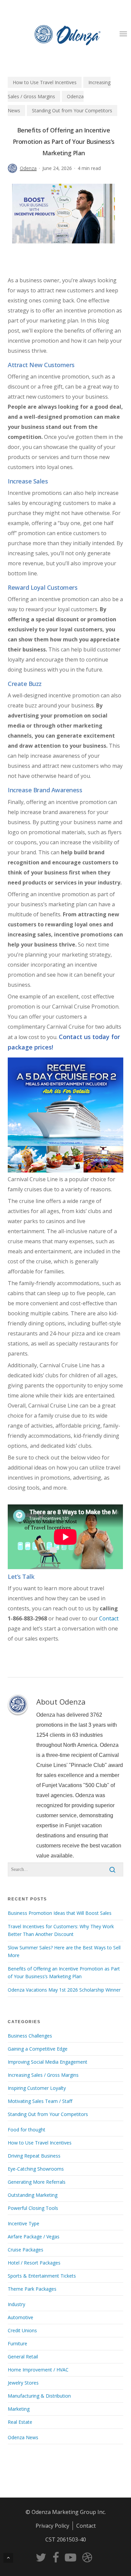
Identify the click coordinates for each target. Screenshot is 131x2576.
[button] (123, 34)
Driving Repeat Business (34, 2156)
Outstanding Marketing (33, 2195)
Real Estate (20, 2422)
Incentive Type (24, 2223)
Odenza (28, 168)
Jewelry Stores (23, 2383)
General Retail (23, 2357)
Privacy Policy (52, 2526)
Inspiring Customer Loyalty (37, 2088)
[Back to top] (8, 2558)
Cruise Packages (26, 2250)
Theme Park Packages (32, 2289)
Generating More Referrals (37, 2182)
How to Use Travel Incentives (45, 82)
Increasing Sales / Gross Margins (43, 2075)
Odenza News (23, 2437)
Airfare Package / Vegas (34, 2237)
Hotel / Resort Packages (34, 2263)
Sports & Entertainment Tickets (42, 2276)
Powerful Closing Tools (33, 2208)
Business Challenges (30, 2036)
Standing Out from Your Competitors (72, 110)
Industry (16, 2304)
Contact (109, 1618)
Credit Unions (22, 2330)
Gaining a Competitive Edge (38, 2049)
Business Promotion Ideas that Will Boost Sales (60, 1913)
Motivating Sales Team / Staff (40, 2101)
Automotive (20, 2317)
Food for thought (27, 2130)
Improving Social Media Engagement (48, 2062)
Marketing (19, 2409)
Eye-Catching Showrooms (36, 2169)
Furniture (17, 2343)
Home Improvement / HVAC (38, 2370)
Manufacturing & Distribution (39, 2396)
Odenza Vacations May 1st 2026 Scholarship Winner (64, 1990)
